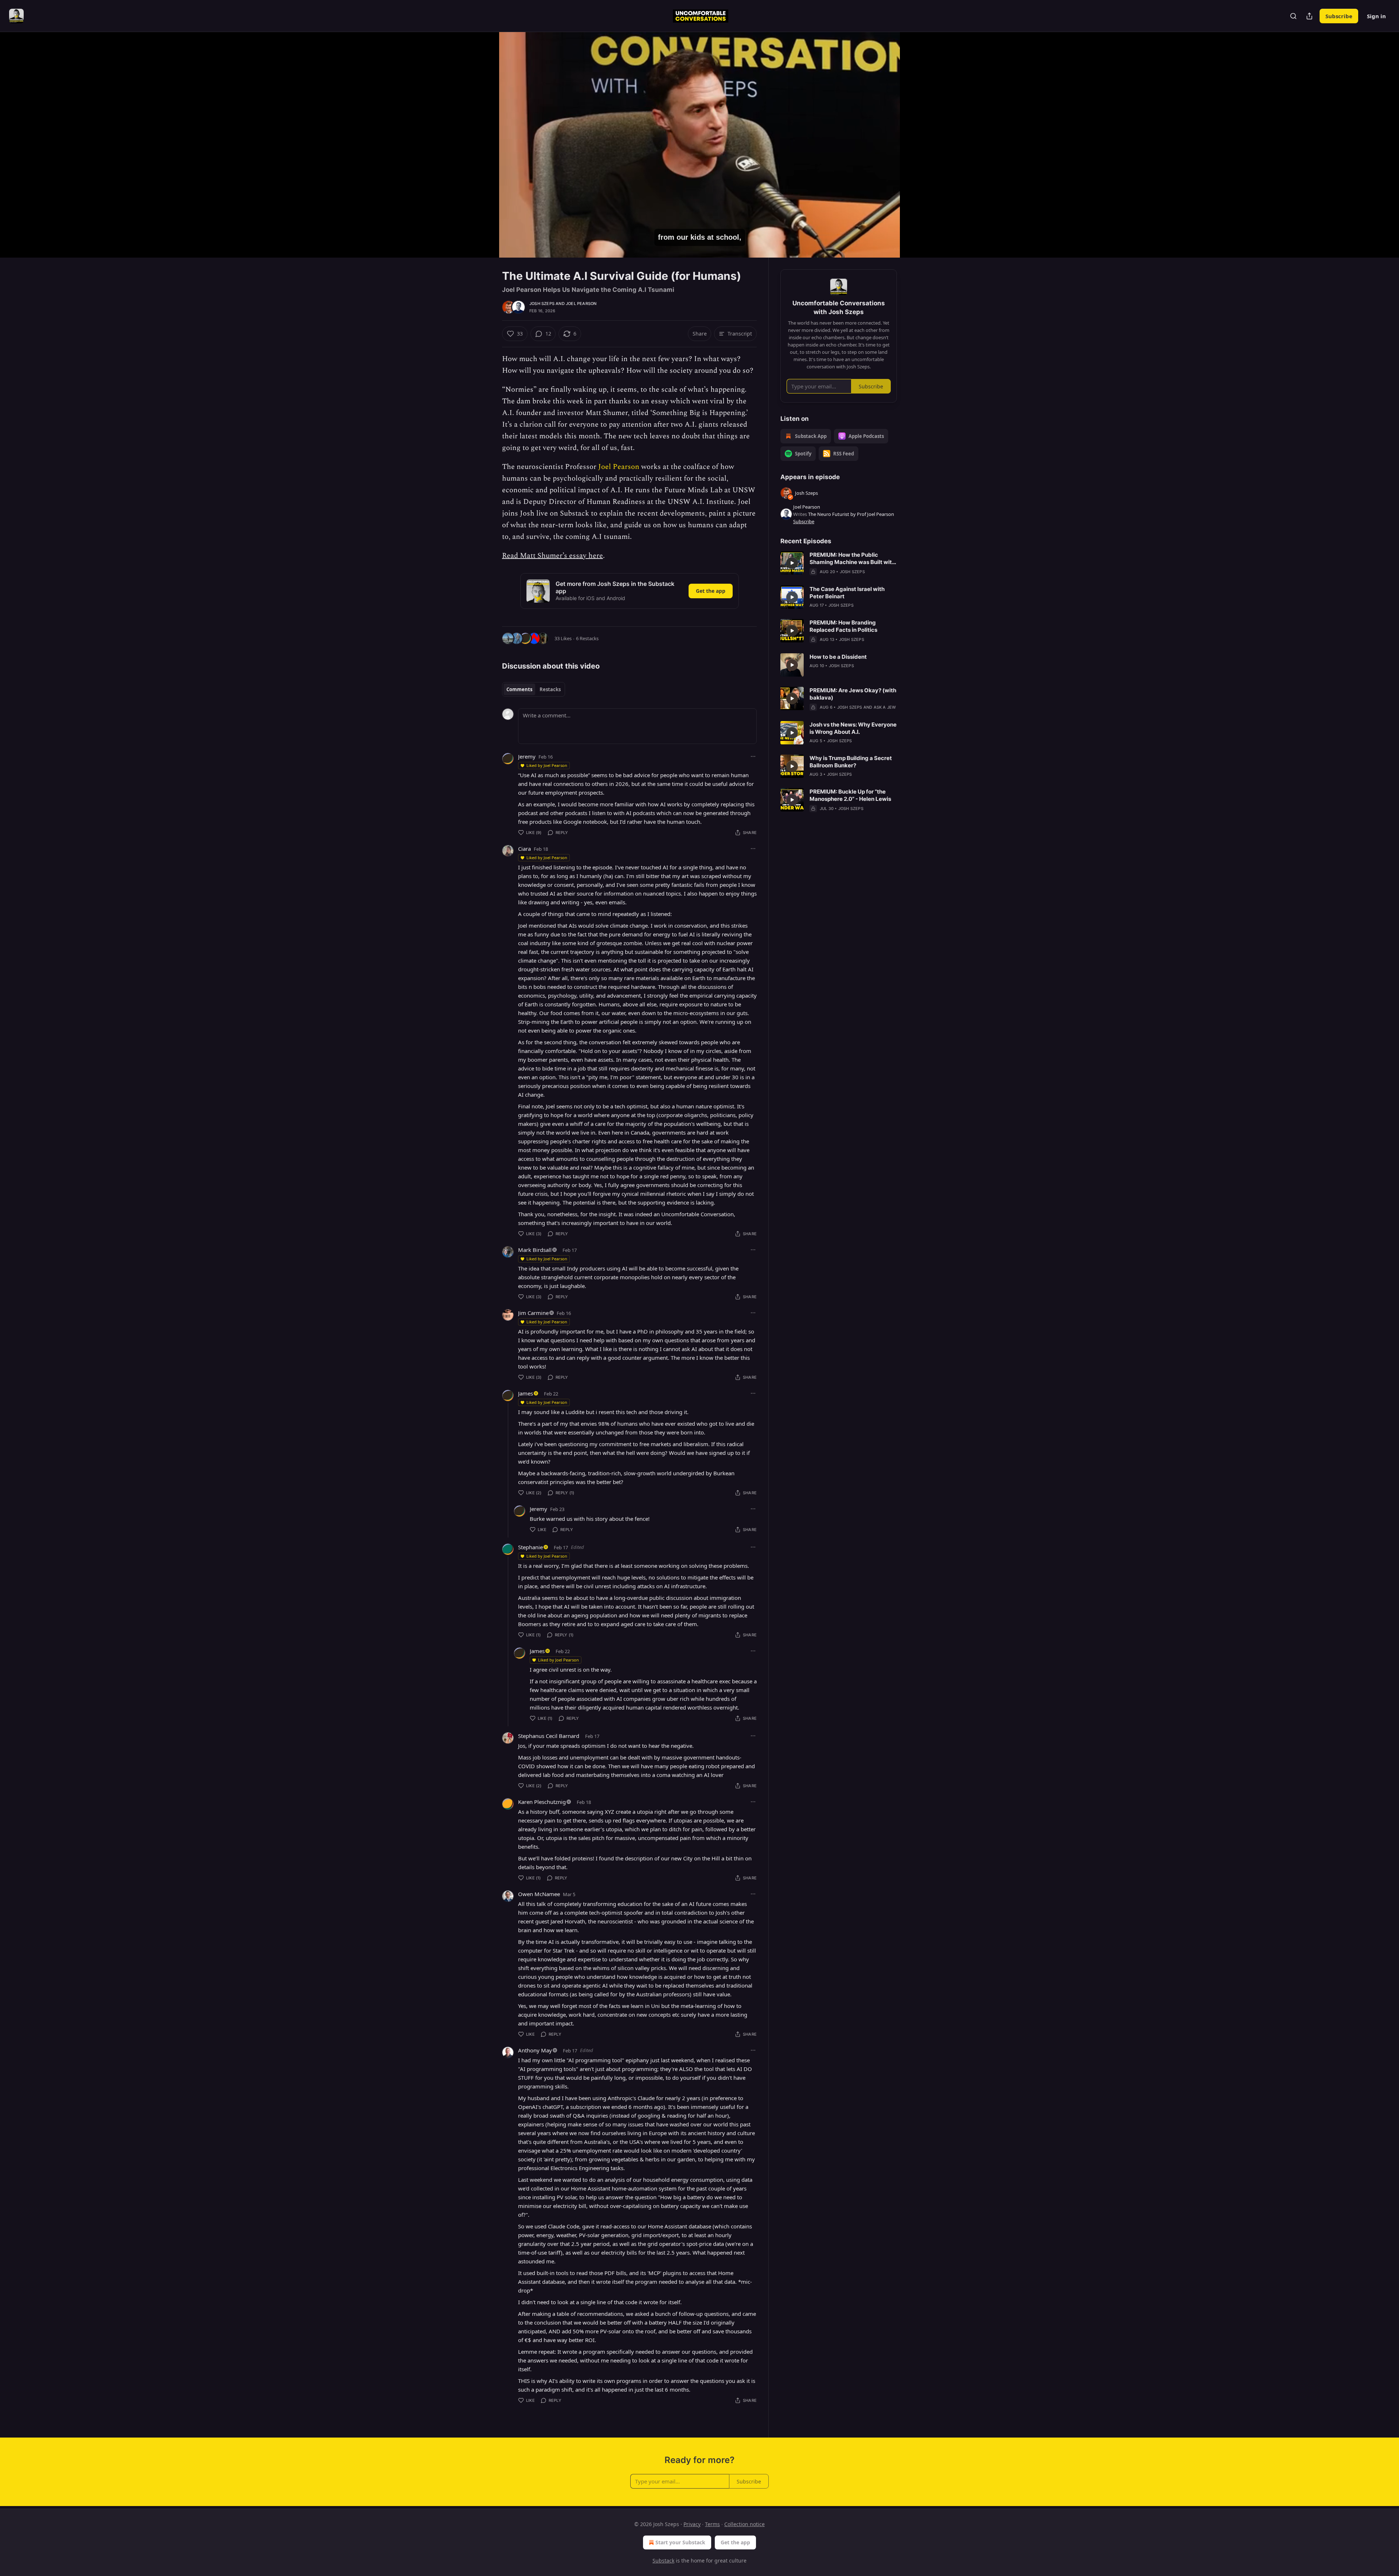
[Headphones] (485, 153)
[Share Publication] (1309, 16)
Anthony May (535, 2050)
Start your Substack (680, 2542)
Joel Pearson (581, 304)
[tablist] (534, 689)
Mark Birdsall (535, 1250)
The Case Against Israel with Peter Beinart (847, 593)
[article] (839, 563)
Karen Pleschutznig (542, 1802)
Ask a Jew (885, 707)
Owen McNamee (539, 1894)
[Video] (485, 137)
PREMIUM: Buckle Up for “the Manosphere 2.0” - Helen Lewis (850, 795)
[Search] (1293, 16)
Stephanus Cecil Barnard (549, 1736)
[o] (792, 563)
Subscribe (1339, 16)
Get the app (711, 591)
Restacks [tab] (550, 689)
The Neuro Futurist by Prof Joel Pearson (851, 514)
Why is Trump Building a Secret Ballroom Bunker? (851, 762)
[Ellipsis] (753, 756)
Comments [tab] (519, 689)
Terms (712, 2524)
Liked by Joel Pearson (547, 765)
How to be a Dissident (838, 657)
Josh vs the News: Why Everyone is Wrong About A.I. (853, 728)
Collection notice (744, 2524)
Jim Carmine (533, 1313)
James (526, 1393)
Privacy (692, 2524)
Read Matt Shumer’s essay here (552, 556)
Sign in (1376, 16)
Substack (663, 2561)
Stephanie (530, 1547)
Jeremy (527, 756)
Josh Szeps (542, 304)
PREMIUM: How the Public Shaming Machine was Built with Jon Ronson (852, 559)
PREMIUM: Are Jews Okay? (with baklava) (853, 694)
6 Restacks (587, 638)
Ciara (524, 849)
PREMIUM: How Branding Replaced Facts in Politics (843, 626)
